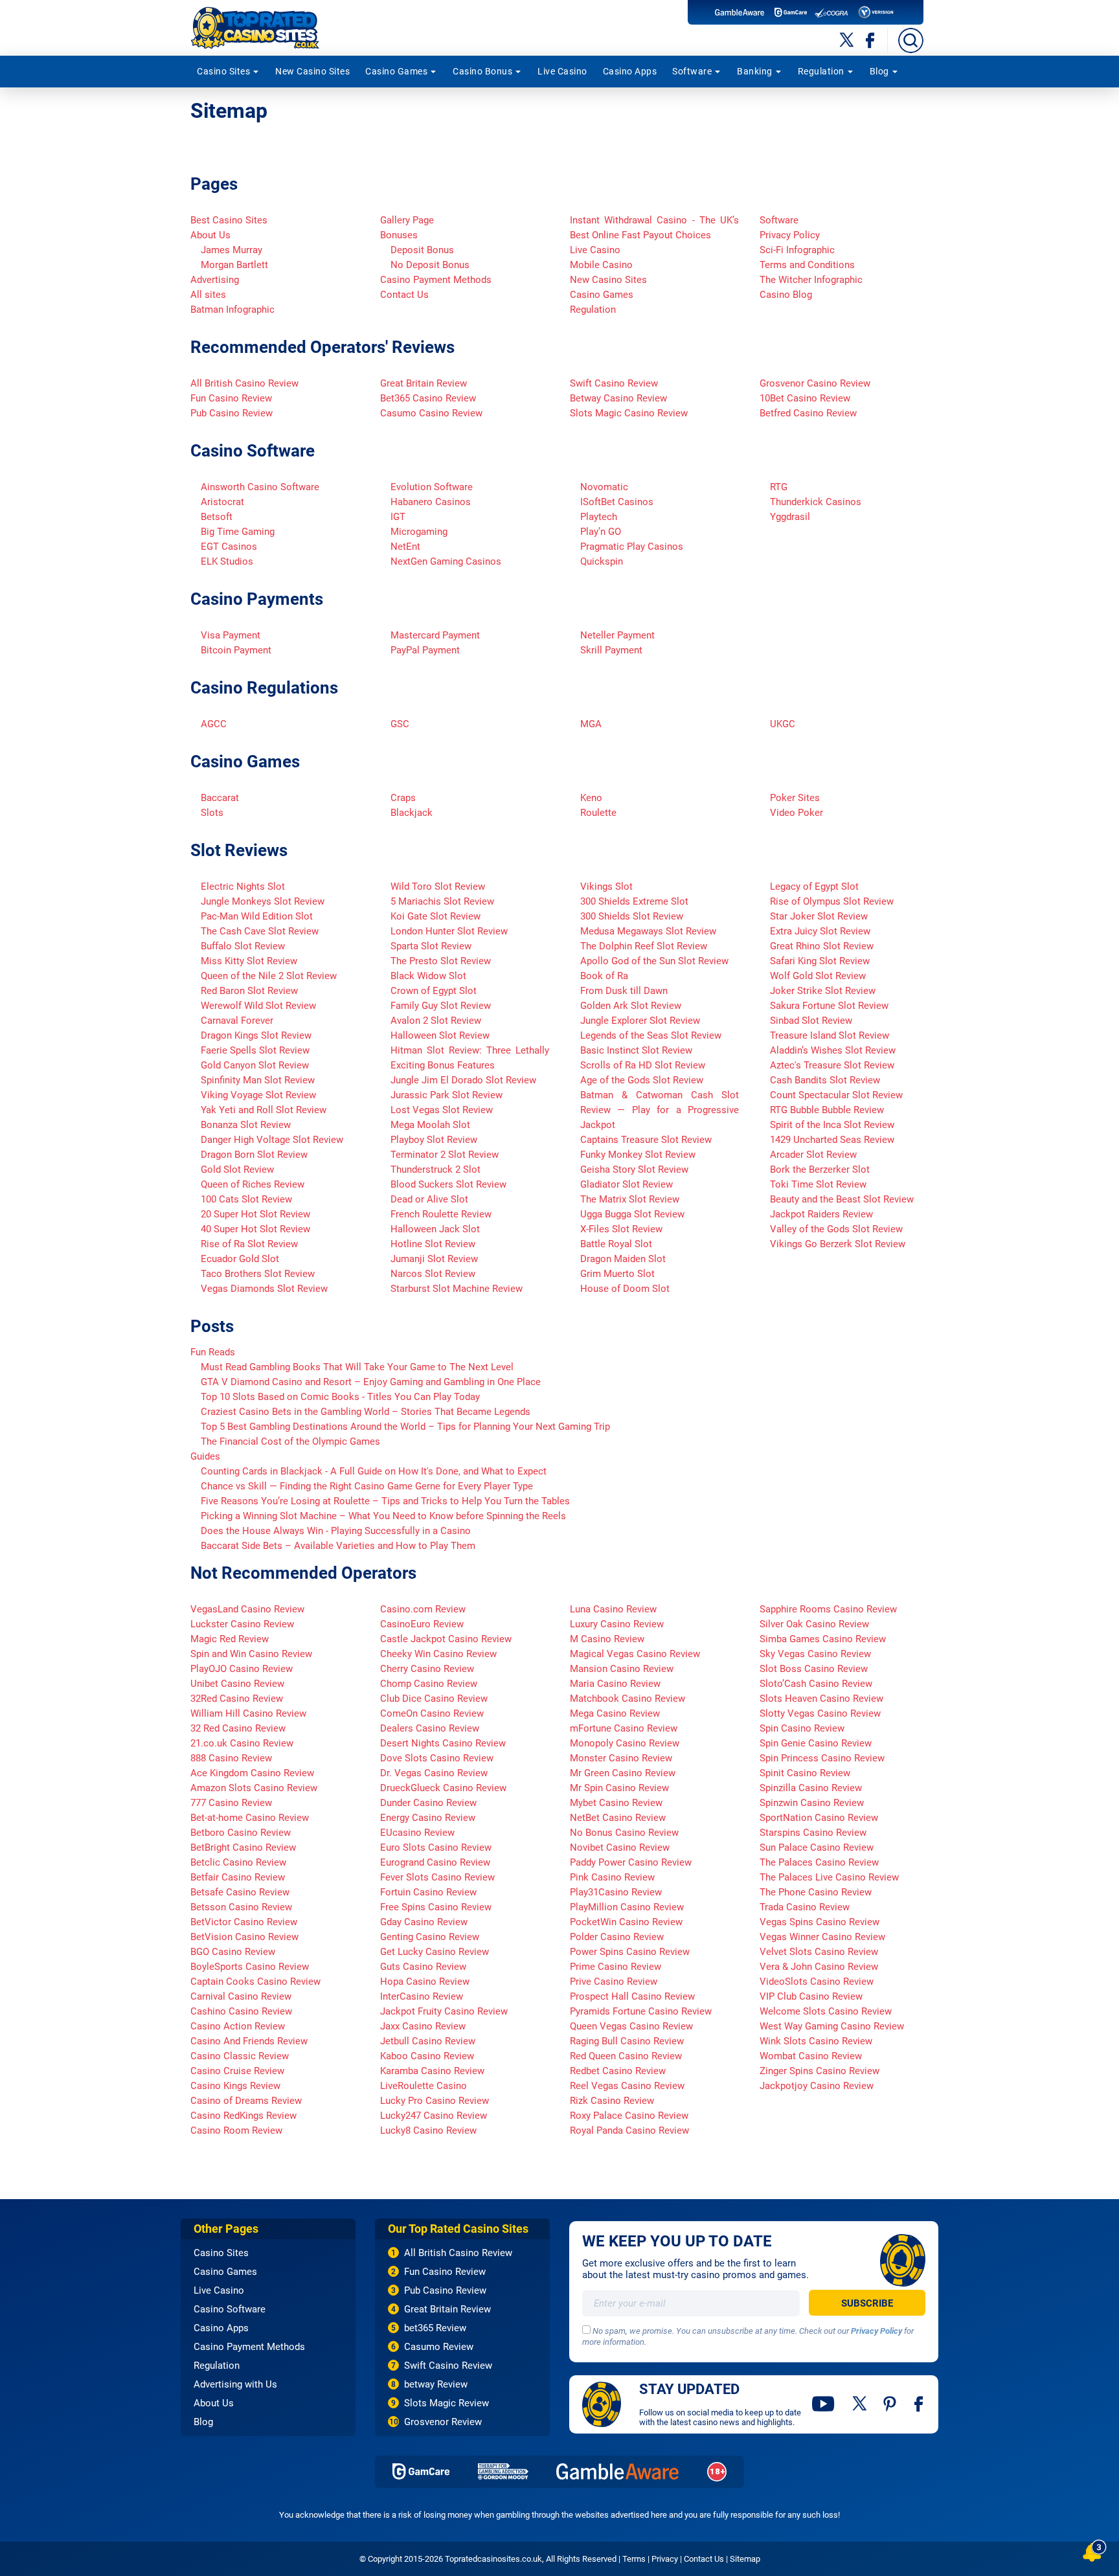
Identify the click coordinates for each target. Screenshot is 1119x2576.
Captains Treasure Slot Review (646, 1140)
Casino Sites (223, 71)
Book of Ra (604, 976)
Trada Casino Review (805, 1907)
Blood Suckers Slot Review (448, 1184)
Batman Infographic (232, 310)
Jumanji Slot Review (434, 1259)
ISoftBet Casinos (617, 502)
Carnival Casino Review (241, 1996)
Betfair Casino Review (238, 1877)
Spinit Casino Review (805, 1773)
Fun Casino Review (231, 398)
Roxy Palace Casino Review (629, 2116)
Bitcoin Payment (236, 650)
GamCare (421, 2471)
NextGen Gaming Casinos (446, 561)
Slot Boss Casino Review (814, 1669)
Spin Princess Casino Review (822, 1758)
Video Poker (797, 813)
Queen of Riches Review (253, 1184)
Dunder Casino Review (428, 1803)
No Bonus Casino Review (624, 1833)
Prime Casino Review (616, 1967)
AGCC (214, 724)
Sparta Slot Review (431, 946)
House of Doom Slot (625, 1289)
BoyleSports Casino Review (250, 1967)
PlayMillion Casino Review (627, 1907)
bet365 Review (435, 2328)
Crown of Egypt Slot (434, 991)
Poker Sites (795, 798)
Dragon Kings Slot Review (256, 1035)
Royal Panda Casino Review (629, 2130)
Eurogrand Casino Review (435, 1862)
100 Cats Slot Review (246, 1199)
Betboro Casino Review (241, 1833)
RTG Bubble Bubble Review (827, 1110)
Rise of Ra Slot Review (249, 1244)
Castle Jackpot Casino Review (446, 1639)
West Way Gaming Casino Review (832, 2026)
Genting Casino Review (430, 1937)
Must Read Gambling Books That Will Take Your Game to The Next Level (357, 1367)
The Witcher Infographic (811, 280)
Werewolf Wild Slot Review (258, 1006)
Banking (755, 71)
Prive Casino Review (614, 1982)
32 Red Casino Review (238, 1728)
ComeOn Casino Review (432, 1713)
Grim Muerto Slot (617, 1274)
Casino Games (396, 71)
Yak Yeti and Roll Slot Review (264, 1110)
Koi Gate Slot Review (435, 916)
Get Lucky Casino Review (435, 1952)
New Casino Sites (312, 71)
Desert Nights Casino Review (443, 1743)
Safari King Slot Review (820, 961)
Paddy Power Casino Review (631, 1862)
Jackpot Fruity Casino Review (444, 2011)
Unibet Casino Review (237, 1684)
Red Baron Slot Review (249, 991)
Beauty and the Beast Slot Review (842, 1199)
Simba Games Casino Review (823, 1639)
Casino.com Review (423, 1609)
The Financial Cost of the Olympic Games (290, 1441)
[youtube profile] (824, 2404)
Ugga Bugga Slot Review (632, 1214)
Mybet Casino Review (616, 1803)
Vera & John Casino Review (819, 1967)
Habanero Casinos (431, 502)
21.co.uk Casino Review (242, 1743)
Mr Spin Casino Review (619, 1788)
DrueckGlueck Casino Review (443, 1788)
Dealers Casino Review (430, 1728)
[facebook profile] (920, 2404)
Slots (212, 813)
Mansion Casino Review (622, 1669)
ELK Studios (227, 561)
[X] (847, 40)
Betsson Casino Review (241, 1907)
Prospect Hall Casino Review (632, 1996)
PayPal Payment (425, 650)
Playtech (599, 517)
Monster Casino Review (621, 1758)
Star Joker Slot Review (819, 916)
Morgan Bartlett (234, 265)
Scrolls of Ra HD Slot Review (643, 1065)
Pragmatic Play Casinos (632, 547)
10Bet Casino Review (805, 398)
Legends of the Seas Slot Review (651, 1035)
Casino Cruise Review (237, 2071)
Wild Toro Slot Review (438, 887)
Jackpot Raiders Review (821, 1214)
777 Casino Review (231, 1803)
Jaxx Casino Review (423, 2026)
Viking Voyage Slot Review (258, 1095)
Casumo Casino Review (431, 413)
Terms (634, 2559)
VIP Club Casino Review (811, 1996)
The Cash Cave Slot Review (260, 931)
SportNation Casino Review (819, 1818)
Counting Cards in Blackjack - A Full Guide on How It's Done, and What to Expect (374, 1471)
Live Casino (562, 71)
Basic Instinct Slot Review (636, 1050)
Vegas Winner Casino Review (822, 1937)
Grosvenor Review (443, 2422)
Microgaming (419, 532)
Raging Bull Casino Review (627, 2041)
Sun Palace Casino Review (817, 1847)
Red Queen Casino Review (626, 2056)
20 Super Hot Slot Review (255, 1214)
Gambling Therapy (503, 2471)
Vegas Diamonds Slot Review (264, 1289)
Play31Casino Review (616, 1892)
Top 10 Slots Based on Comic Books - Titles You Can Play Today (340, 1397)
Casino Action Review (238, 2026)
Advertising (215, 280)
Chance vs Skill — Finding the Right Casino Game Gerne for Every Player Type (367, 1486)
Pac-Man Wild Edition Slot (257, 916)
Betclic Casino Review (238, 1862)
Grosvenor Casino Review (815, 383)
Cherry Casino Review (427, 1669)
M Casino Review (607, 1639)
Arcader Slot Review (813, 1155)
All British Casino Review (244, 383)
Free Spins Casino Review (436, 1907)
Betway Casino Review (618, 398)
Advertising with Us (235, 2384)
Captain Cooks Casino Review (255, 1982)
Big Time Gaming (238, 532)
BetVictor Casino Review (244, 1922)
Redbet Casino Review (618, 2071)
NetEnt (405, 547)
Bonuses (399, 235)
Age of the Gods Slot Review (642, 1080)
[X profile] (860, 2404)
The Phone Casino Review (816, 1892)
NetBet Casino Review (618, 1818)
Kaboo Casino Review (427, 2056)
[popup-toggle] (1096, 2550)
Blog (879, 71)
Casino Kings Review (235, 2086)
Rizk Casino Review (612, 2101)
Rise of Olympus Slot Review (832, 901)
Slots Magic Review (446, 2403)
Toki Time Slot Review (818, 1184)
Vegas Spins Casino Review (819, 1922)
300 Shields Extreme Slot (634, 901)
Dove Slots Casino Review (437, 1758)
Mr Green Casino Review (623, 1773)
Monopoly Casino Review (625, 1743)
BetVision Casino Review (244, 1937)
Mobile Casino (601, 265)
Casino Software (230, 2309)
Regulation (821, 71)
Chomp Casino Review (429, 1684)
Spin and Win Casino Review (251, 1654)
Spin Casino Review (802, 1728)
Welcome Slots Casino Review (826, 2011)
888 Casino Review (231, 1758)
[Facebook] (871, 40)
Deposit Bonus (422, 250)
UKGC (783, 724)
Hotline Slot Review (433, 1244)
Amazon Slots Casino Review (254, 1788)
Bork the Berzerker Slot (820, 1169)
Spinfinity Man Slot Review (258, 1080)
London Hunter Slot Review (449, 931)
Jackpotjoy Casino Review (817, 2086)
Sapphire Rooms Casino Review (828, 1609)
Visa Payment (231, 635)
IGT (398, 517)
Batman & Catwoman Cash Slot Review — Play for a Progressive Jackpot (660, 1110)
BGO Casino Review (233, 1952)
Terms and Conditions (807, 265)
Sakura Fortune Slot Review (829, 1006)
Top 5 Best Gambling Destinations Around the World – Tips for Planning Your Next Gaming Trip (405, 1427)
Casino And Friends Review (249, 2041)
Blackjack (412, 813)
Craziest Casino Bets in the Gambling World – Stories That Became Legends (366, 1412)
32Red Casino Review (237, 1699)
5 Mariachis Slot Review (442, 901)
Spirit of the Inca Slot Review (832, 1125)
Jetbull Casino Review (428, 2041)
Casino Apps (630, 71)
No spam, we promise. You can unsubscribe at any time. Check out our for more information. (748, 2336)
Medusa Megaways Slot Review (648, 931)
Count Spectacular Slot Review (836, 1095)
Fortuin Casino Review (428, 1892)
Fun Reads (213, 1352)
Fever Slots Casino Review (437, 1877)
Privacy (665, 2559)
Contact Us (404, 295)
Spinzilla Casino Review (811, 1788)
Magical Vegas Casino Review (635, 1654)
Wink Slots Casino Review (816, 2041)
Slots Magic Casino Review (629, 413)
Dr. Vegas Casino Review (434, 1773)
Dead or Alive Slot (429, 1199)
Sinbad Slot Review (811, 1021)
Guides (205, 1456)
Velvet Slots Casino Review (819, 1952)
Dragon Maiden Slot (623, 1259)
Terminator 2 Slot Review (445, 1155)
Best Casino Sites (229, 220)
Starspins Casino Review (813, 1833)
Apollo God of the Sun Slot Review (654, 961)
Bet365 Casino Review (428, 398)
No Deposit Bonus (430, 265)
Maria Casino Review (615, 1684)
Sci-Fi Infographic (797, 250)
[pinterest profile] (891, 2404)
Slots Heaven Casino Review (821, 1699)
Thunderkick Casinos (816, 502)
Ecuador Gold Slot (240, 1259)
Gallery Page (407, 220)
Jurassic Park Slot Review (446, 1095)
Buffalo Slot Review (243, 946)
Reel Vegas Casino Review (627, 2086)
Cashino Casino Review (241, 2011)
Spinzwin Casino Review (812, 1803)
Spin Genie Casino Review (816, 1743)
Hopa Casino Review (425, 1982)
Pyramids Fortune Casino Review (641, 2011)
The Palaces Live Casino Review (829, 1877)
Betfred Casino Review (808, 413)
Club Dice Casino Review (434, 1699)
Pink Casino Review (612, 1877)
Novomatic (604, 487)
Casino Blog (786, 295)
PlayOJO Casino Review (242, 1669)
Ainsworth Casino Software (260, 487)
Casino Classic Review (240, 2056)
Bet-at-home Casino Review (250, 1818)
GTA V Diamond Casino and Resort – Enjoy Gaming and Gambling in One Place (371, 1382)
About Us (210, 235)
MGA (591, 724)
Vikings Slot (606, 887)
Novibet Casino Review (620, 1847)
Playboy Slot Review (434, 1140)
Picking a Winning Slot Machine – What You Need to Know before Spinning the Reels (383, 1516)
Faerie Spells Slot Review (255, 1050)
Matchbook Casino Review (627, 1699)
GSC (400, 724)
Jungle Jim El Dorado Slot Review (463, 1080)
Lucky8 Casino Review (428, 2130)
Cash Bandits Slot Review (825, 1080)
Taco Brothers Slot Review (258, 1274)
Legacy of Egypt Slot (814, 887)
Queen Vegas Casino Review (631, 2026)
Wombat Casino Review (811, 2056)
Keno (591, 798)
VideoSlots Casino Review (817, 1982)
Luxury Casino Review (617, 1624)
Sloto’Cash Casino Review (816, 1684)
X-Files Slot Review (621, 1229)
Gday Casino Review (424, 1922)
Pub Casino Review (232, 413)
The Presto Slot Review (441, 961)
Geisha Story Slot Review (634, 1169)
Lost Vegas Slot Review (442, 1110)
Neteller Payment (617, 635)
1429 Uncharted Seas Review (832, 1140)
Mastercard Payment (435, 635)
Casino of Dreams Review (246, 2101)
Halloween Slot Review (440, 1035)
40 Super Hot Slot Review (255, 1229)
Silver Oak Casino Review (814, 1624)
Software (692, 71)
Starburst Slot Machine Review (457, 1289)
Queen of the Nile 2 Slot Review (269, 976)
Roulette (598, 813)
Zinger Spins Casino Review (819, 2071)
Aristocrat (222, 502)
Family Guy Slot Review (441, 1006)
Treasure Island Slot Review (830, 1035)
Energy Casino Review (428, 1818)
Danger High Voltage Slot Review (272, 1140)
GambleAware (617, 2471)
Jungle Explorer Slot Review (640, 1021)
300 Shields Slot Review (632, 916)
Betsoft (217, 517)
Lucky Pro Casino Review (435, 2101)
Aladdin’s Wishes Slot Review (833, 1050)
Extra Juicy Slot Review (820, 931)
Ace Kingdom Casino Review (252, 1773)
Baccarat (220, 798)
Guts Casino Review (423, 1967)
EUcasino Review (417, 1833)
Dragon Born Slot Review (254, 1155)
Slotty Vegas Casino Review (820, 1713)
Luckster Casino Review (242, 1624)
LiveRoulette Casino (424, 2086)
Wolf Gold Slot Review (818, 976)
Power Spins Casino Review (630, 1952)
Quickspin (602, 561)
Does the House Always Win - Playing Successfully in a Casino (336, 1531)
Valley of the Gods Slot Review (836, 1229)
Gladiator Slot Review (627, 1184)
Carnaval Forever (237, 1021)
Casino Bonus (482, 71)
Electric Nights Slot (243, 887)
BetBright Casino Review (243, 1847)
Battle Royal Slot (616, 1244)
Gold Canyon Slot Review (255, 1065)
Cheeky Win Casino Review (438, 1654)
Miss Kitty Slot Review (249, 961)
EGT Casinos (229, 547)
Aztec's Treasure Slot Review (832, 1065)
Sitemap (745, 2559)
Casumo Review (439, 2347)
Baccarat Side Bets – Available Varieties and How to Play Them (338, 1546)
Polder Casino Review (617, 1937)
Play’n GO (601, 532)
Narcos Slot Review (433, 1274)
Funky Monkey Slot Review (638, 1155)
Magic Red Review (230, 1639)
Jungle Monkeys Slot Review (263, 901)
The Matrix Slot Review (630, 1199)
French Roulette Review (441, 1214)
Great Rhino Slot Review (822, 946)
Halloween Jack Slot (435, 1229)
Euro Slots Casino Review (436, 1847)
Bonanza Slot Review (246, 1125)
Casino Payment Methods (436, 280)
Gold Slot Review (237, 1169)
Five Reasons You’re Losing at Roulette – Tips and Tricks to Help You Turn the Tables (385, 1501)
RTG (779, 487)
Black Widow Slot (428, 976)
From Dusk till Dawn (624, 991)
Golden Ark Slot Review (631, 1006)
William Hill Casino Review (248, 1713)
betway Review (436, 2384)
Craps (403, 798)
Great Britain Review (424, 383)
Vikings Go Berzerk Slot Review (838, 1244)
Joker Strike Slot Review (823, 991)
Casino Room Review (236, 2130)
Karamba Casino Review (432, 2071)
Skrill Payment (611, 650)
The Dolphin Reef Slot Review (644, 946)
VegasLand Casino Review (247, 1609)
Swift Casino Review (614, 383)
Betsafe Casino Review (240, 1892)
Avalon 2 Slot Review (436, 1021)
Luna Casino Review (613, 1609)
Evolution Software (432, 487)
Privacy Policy (790, 235)
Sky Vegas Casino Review (815, 1654)
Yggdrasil (790, 517)
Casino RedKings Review (243, 2116)
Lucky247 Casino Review (434, 2116)
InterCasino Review (422, 1996)
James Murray (232, 250)
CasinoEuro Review (422, 1624)
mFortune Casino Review (624, 1728)
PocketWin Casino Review (626, 1922)
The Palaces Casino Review (819, 1862)
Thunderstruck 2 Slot (435, 1169)
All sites (208, 295)
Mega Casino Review (615, 1713)
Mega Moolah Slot (430, 1125)
